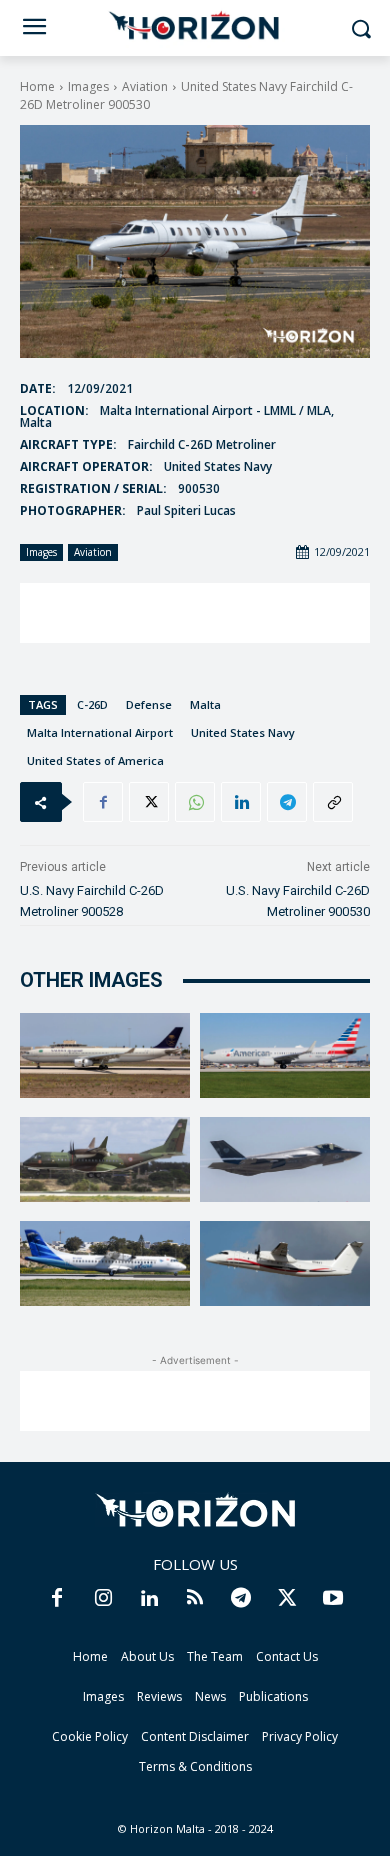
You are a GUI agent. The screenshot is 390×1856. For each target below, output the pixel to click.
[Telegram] (287, 802)
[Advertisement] (195, 613)
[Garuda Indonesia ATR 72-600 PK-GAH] (105, 1263)
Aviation (145, 86)
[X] (149, 802)
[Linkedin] (241, 802)
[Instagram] (103, 1599)
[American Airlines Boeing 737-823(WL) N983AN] (285, 1055)
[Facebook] (103, 802)
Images (88, 86)
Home (37, 86)
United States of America (95, 760)
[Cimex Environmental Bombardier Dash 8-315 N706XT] (285, 1263)
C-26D (92, 704)
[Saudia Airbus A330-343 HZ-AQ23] (105, 1055)
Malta (205, 704)
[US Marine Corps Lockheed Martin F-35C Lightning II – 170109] (285, 1159)
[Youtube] (333, 1599)
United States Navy (243, 732)
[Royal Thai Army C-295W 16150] (105, 1159)
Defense (149, 704)
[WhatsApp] (195, 802)
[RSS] (195, 1599)
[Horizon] (195, 26)
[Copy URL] (333, 802)
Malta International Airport (100, 732)
